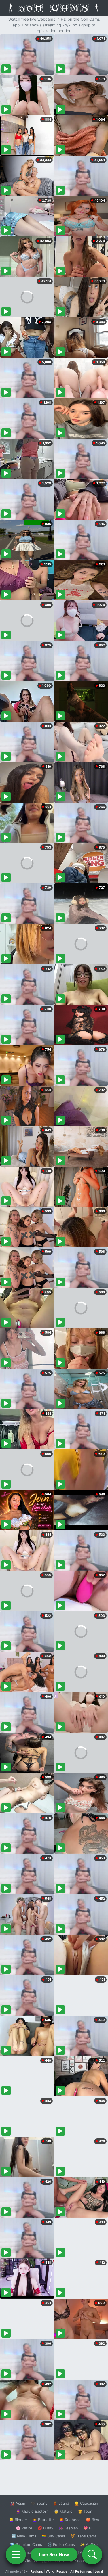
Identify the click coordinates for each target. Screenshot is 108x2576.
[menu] (16, 2554)
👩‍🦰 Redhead (70, 2520)
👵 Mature (63, 2511)
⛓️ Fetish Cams (61, 2544)
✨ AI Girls (89, 2544)
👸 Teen (85, 2511)
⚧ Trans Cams (84, 2536)
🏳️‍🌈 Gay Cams (53, 2536)
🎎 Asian (18, 2503)
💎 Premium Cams (26, 2544)
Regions (37, 2571)
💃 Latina (61, 2503)
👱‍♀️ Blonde (18, 2520)
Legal (99, 2571)
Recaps (62, 2571)
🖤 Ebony (39, 2503)
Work (50, 2571)
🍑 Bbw (93, 2520)
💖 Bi (88, 2528)
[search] (92, 2554)
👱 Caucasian (86, 2503)
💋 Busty (45, 2528)
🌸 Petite (24, 2528)
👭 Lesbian (68, 2528)
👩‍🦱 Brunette (43, 2520)
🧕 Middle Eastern (32, 2511)
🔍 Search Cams (84, 2561)
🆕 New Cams (24, 2536)
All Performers (81, 2571)
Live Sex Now (54, 2554)
